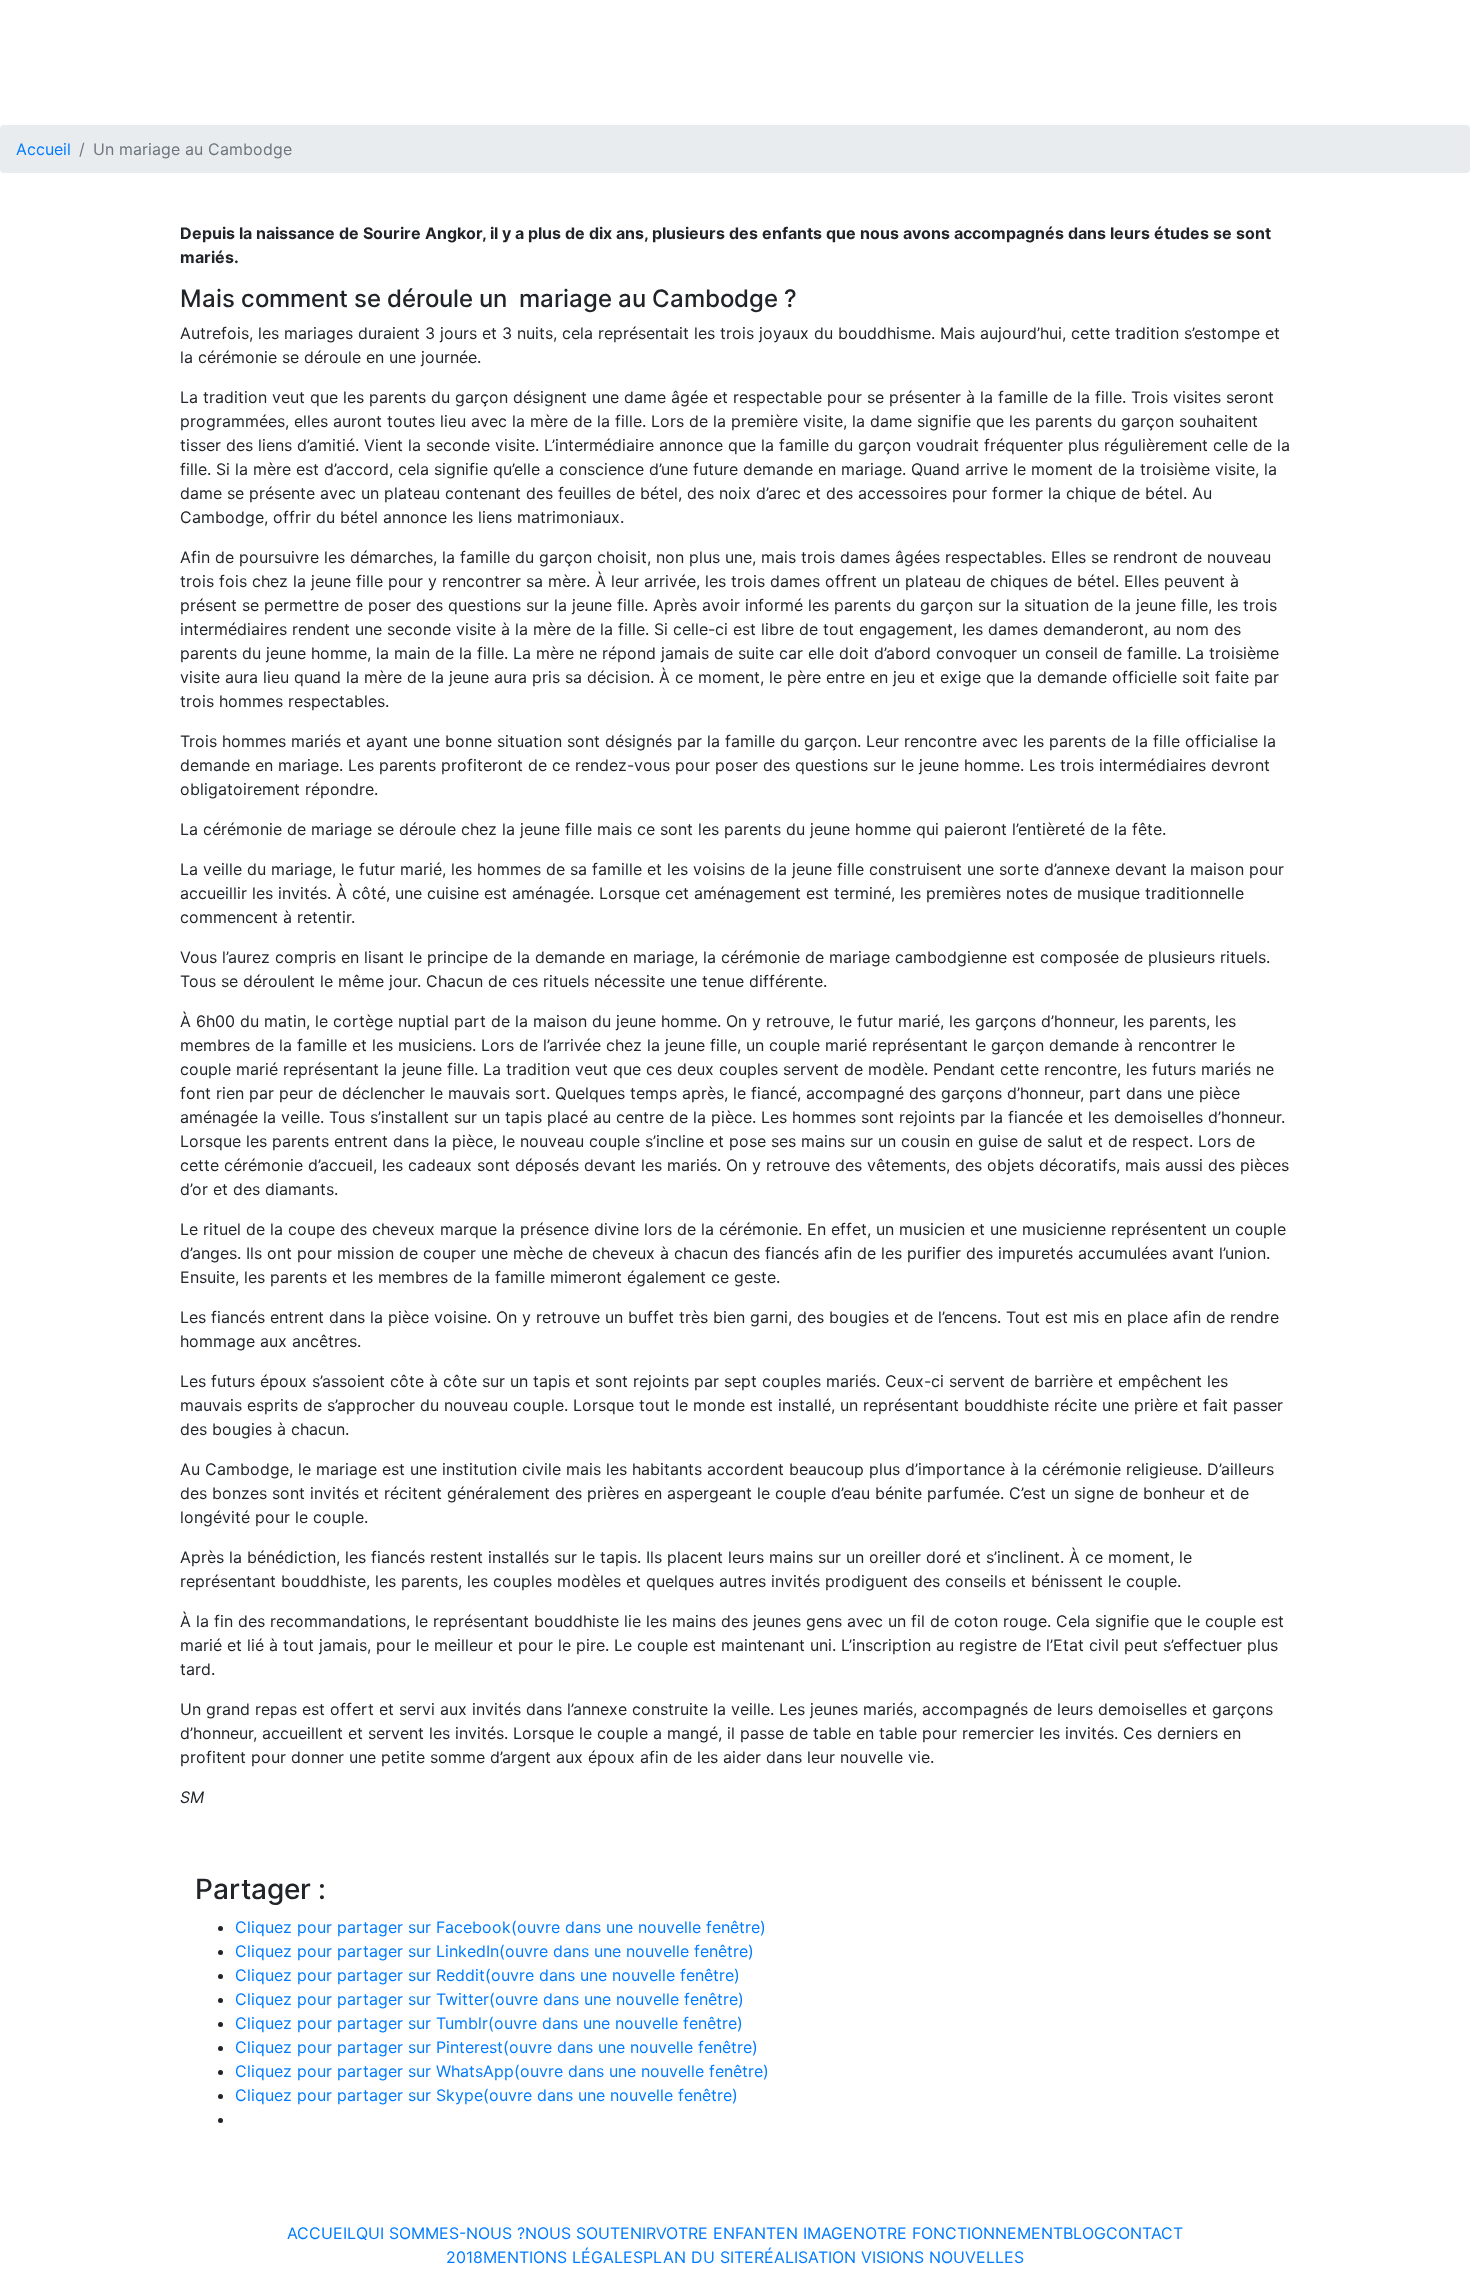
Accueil (43, 149)
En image (814, 2233)
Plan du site (698, 2257)
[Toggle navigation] (1442, 22)
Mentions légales (563, 2257)
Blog (1084, 2233)
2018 (464, 2257)
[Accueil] (100, 22)
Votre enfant (716, 2233)
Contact (1144, 2233)
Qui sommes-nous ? (440, 2233)
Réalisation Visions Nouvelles (889, 2257)
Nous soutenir (590, 2233)
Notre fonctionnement (958, 2233)
